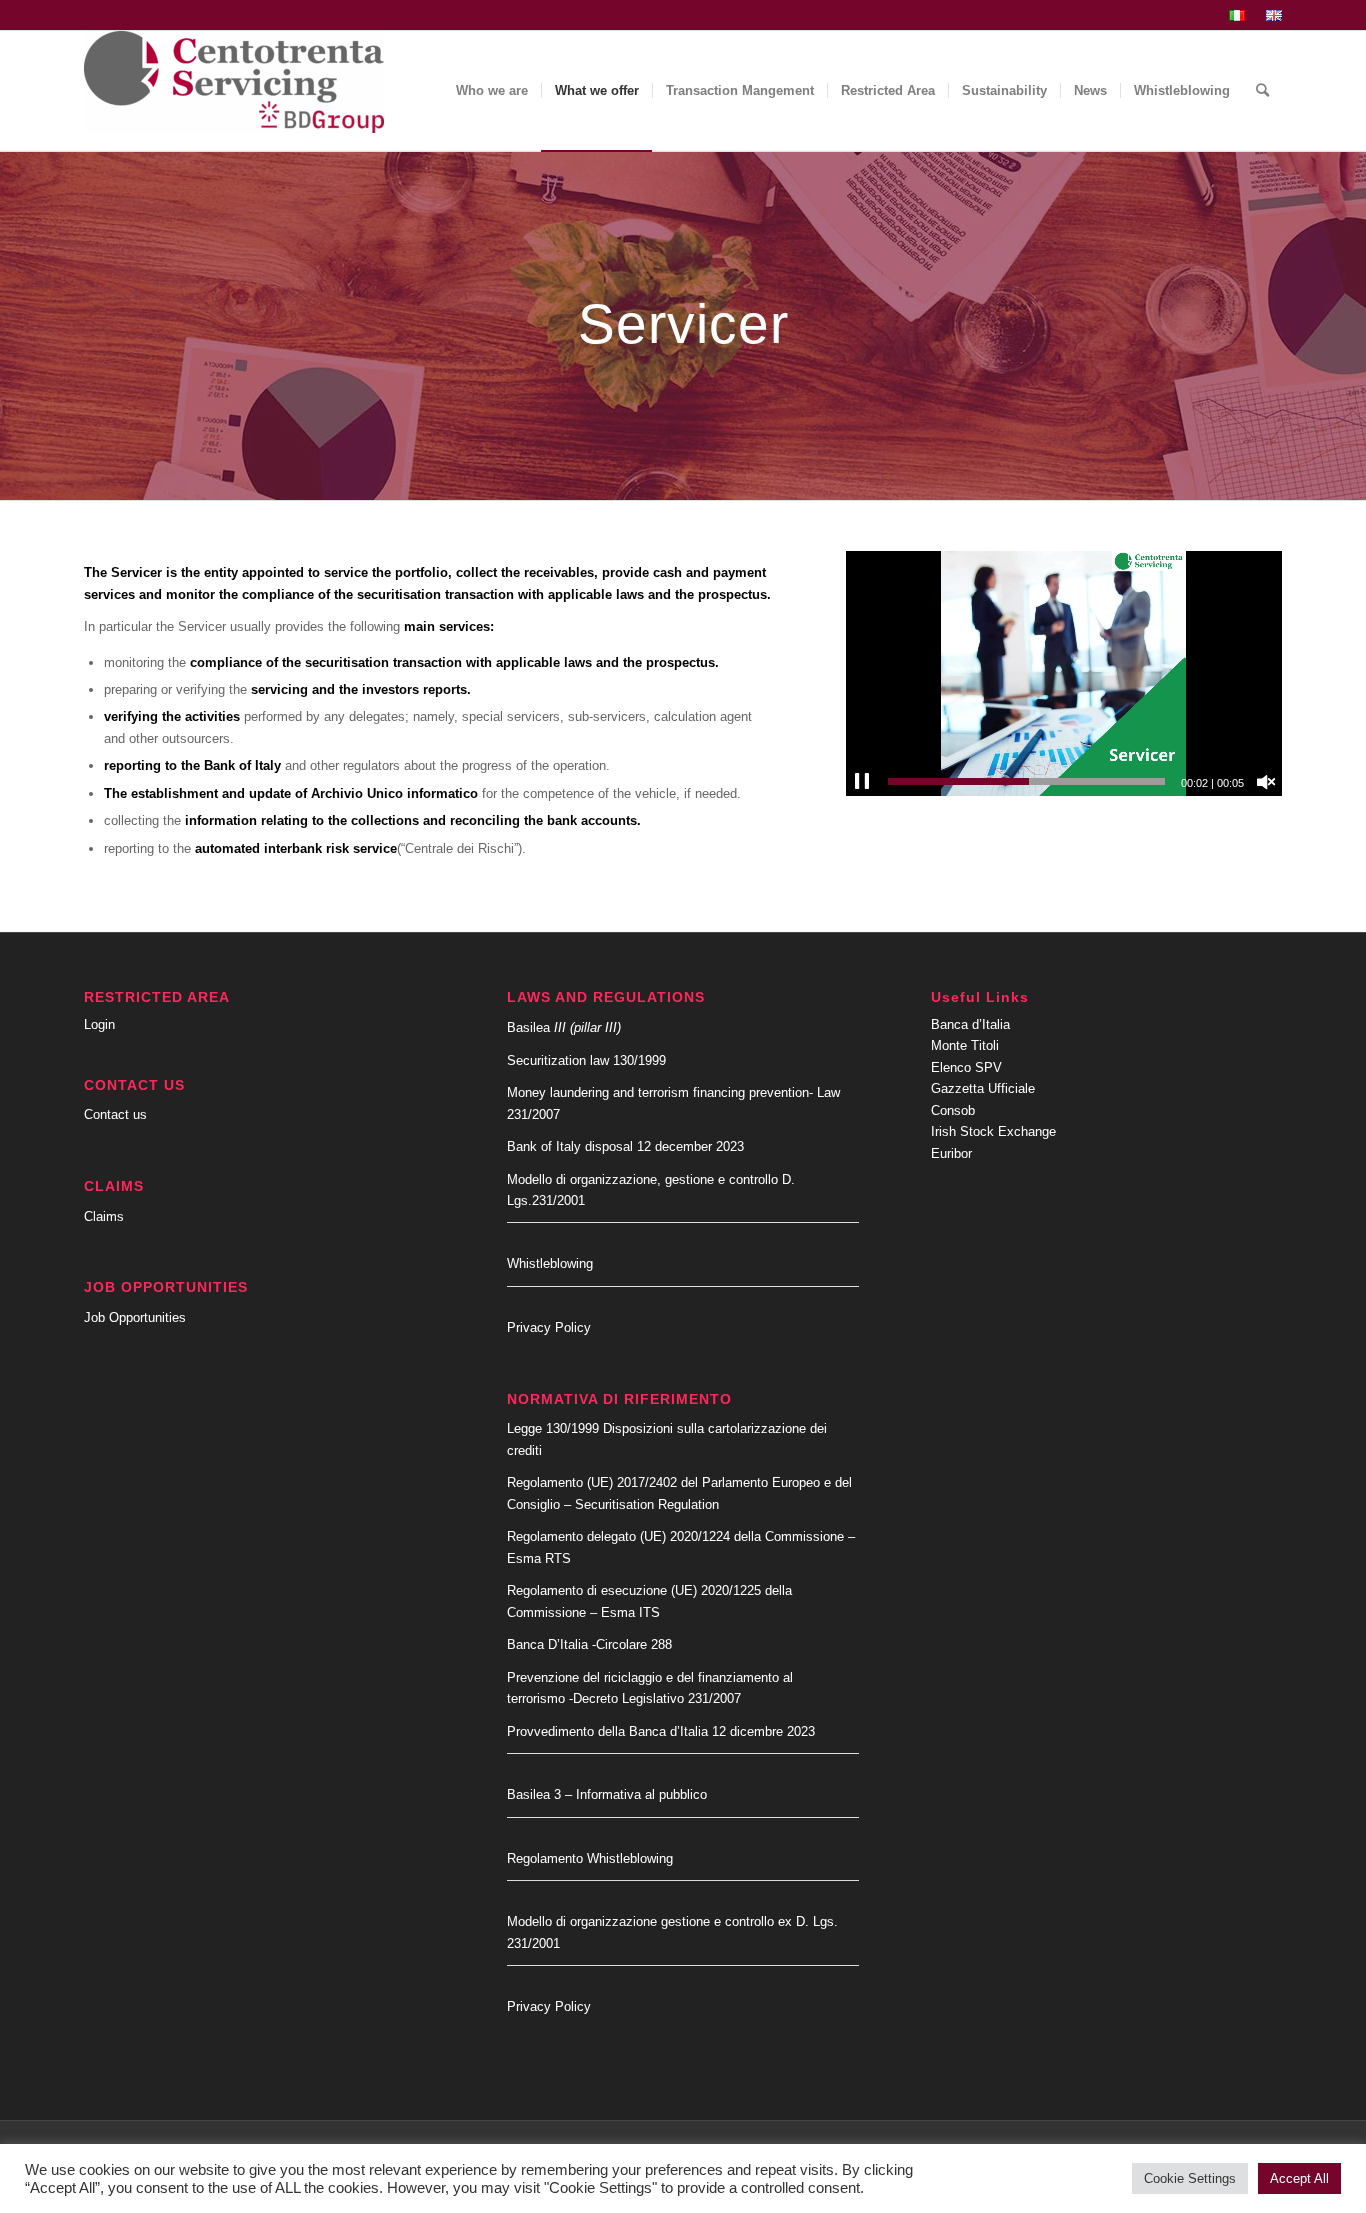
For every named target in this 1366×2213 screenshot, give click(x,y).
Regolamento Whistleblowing (590, 1858)
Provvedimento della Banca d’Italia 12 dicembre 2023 (661, 1731)
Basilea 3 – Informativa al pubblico (607, 1794)
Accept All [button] (1299, 2178)
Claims (104, 1216)
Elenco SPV (966, 1067)
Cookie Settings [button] (1190, 2178)
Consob (953, 1110)
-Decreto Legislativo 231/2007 (655, 1698)
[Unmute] (1266, 782)
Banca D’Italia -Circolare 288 (589, 1644)
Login (99, 1024)
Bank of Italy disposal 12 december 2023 (625, 1146)
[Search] (1262, 91)
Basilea (564, 1027)
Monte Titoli (965, 1045)
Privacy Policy (549, 1327)
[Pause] (862, 782)
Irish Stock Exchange (993, 1131)
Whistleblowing (550, 1263)
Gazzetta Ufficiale (983, 1088)
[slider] (1026, 781)
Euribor (951, 1153)
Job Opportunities (135, 1317)
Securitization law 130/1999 (586, 1060)
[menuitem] (1237, 16)
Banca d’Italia (970, 1024)
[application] (1064, 673)
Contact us (115, 1114)
